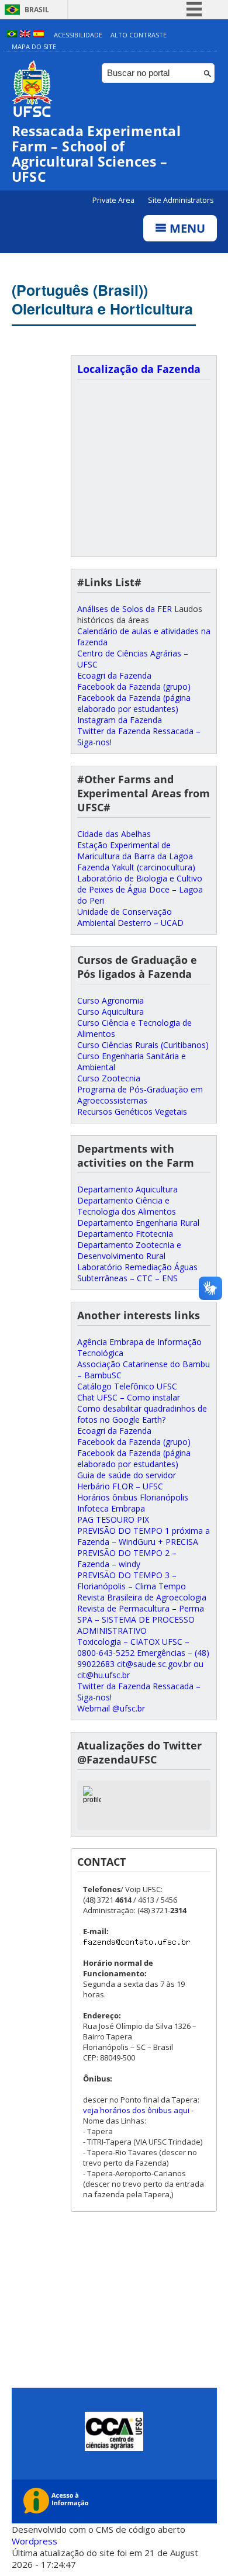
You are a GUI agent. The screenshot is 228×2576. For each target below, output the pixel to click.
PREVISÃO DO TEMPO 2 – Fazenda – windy (127, 1558)
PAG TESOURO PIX (113, 1519)
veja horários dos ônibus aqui (136, 2110)
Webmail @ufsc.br (111, 1708)
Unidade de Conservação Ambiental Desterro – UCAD (130, 917)
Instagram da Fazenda (120, 720)
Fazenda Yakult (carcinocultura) (136, 867)
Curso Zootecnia (109, 1078)
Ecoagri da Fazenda (114, 675)
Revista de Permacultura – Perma (141, 1608)
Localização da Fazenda (139, 369)
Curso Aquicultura (110, 1012)
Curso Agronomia (110, 1000)
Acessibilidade (78, 35)
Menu (186, 228)
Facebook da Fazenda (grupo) (134, 687)
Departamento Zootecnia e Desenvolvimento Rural (129, 1250)
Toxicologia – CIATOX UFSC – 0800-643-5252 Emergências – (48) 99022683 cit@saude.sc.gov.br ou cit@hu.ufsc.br (143, 1658)
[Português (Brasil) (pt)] (12, 35)
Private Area (114, 200)
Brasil (37, 10)
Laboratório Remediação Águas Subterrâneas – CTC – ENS (137, 1273)
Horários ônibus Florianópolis (133, 1497)
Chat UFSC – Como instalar (129, 1397)
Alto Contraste (139, 35)
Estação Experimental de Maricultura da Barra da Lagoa (135, 850)
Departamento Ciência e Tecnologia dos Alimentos (127, 1206)
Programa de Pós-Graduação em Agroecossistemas (140, 1095)
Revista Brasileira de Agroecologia (142, 1597)
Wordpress (34, 2541)
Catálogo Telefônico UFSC (127, 1386)
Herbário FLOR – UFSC (120, 1486)
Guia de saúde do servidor (127, 1475)
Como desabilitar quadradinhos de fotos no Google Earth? (142, 1414)
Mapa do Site (34, 46)
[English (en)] (25, 35)
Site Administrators (181, 200)
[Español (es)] (39, 35)
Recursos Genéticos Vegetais (132, 1111)
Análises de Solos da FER (125, 609)
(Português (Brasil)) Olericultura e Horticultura (102, 299)
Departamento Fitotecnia (125, 1234)
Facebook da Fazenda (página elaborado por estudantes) (134, 703)
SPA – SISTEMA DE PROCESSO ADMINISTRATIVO (136, 1625)
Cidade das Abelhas (114, 834)
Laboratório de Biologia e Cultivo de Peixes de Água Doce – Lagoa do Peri (140, 889)
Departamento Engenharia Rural (138, 1223)
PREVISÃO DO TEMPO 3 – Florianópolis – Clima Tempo (132, 1581)
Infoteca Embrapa (111, 1508)
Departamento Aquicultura (127, 1189)
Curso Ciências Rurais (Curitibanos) (143, 1045)
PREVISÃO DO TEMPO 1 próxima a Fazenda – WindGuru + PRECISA (144, 1536)
